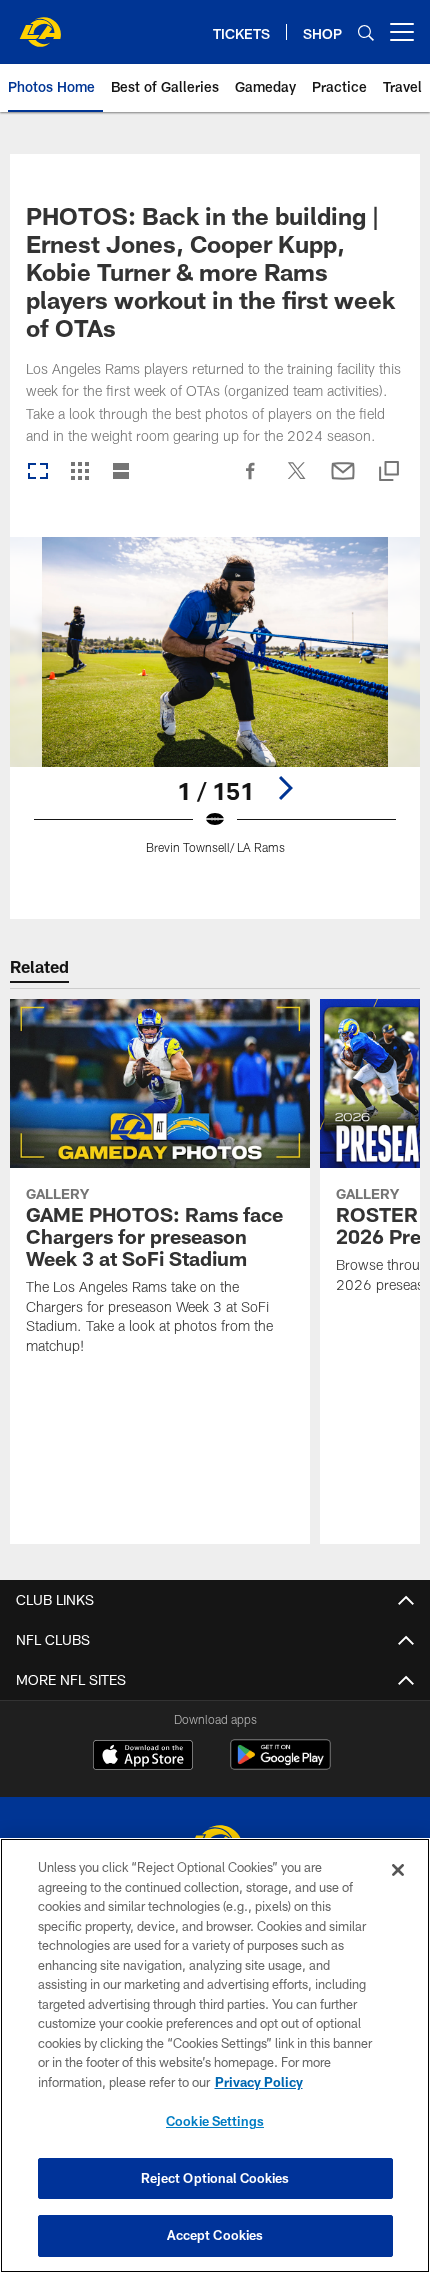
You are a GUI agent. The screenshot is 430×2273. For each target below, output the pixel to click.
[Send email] (343, 481)
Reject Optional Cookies (215, 2178)
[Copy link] (389, 472)
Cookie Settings (215, 2121)
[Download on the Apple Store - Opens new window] (143, 1757)
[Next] (285, 788)
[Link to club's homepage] (40, 24)
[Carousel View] (38, 472)
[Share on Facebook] (251, 481)
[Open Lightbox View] (215, 708)
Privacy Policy (259, 2082)
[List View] (121, 472)
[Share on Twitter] (297, 481)
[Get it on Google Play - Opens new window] (280, 1764)
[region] (215, 2055)
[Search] (366, 32)
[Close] (398, 1870)
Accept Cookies (215, 2235)
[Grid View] (79, 472)
